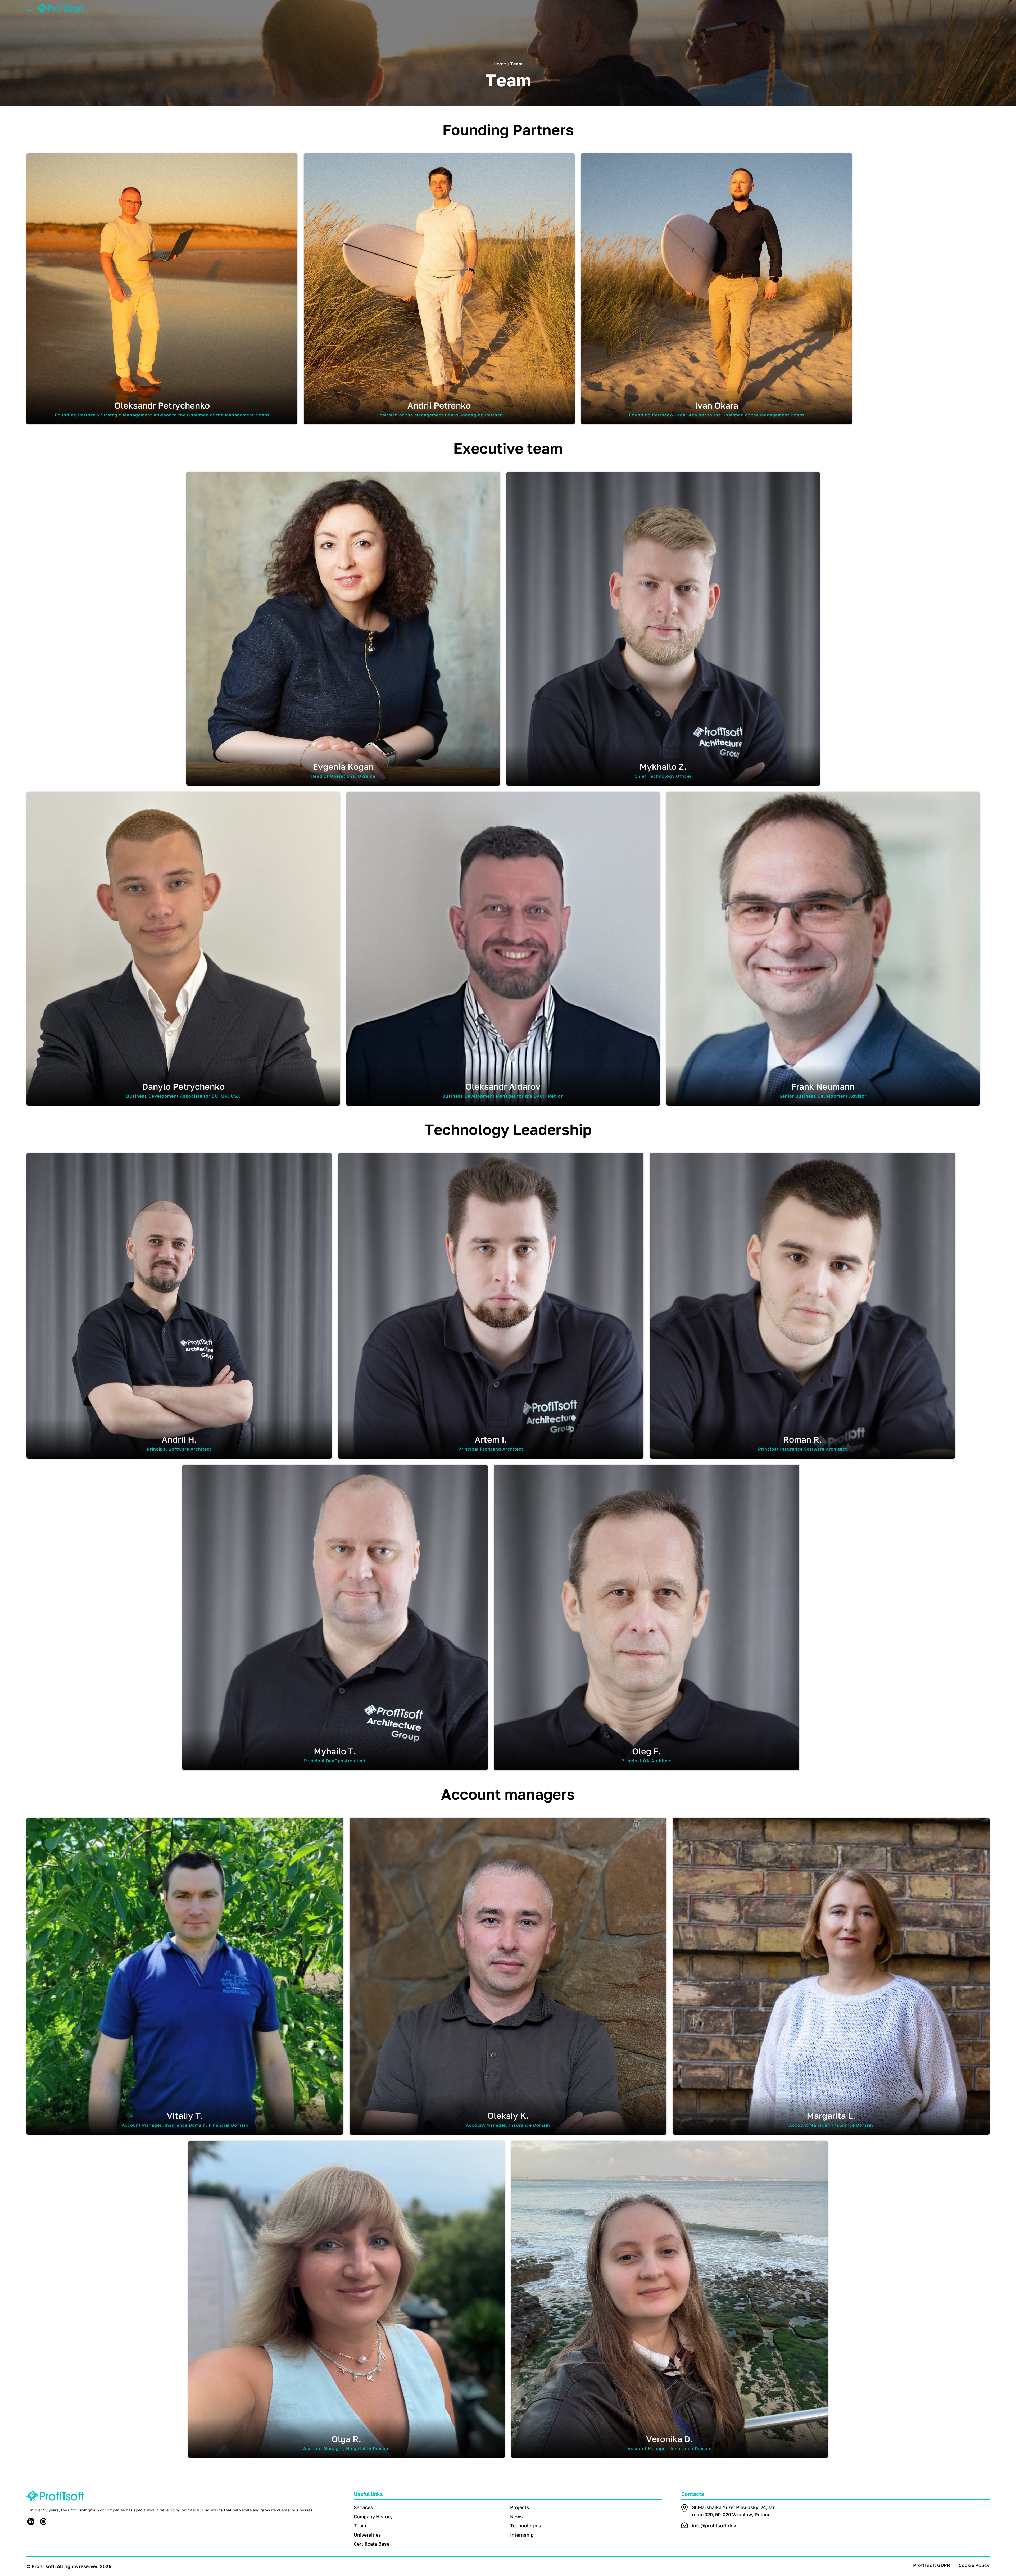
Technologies (526, 2526)
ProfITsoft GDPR (932, 2565)
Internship (522, 2535)
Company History (373, 2517)
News (516, 2517)
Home (500, 64)
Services (363, 2507)
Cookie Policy (974, 2565)
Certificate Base (372, 2544)
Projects (520, 2507)
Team (360, 2526)
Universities (367, 2535)
